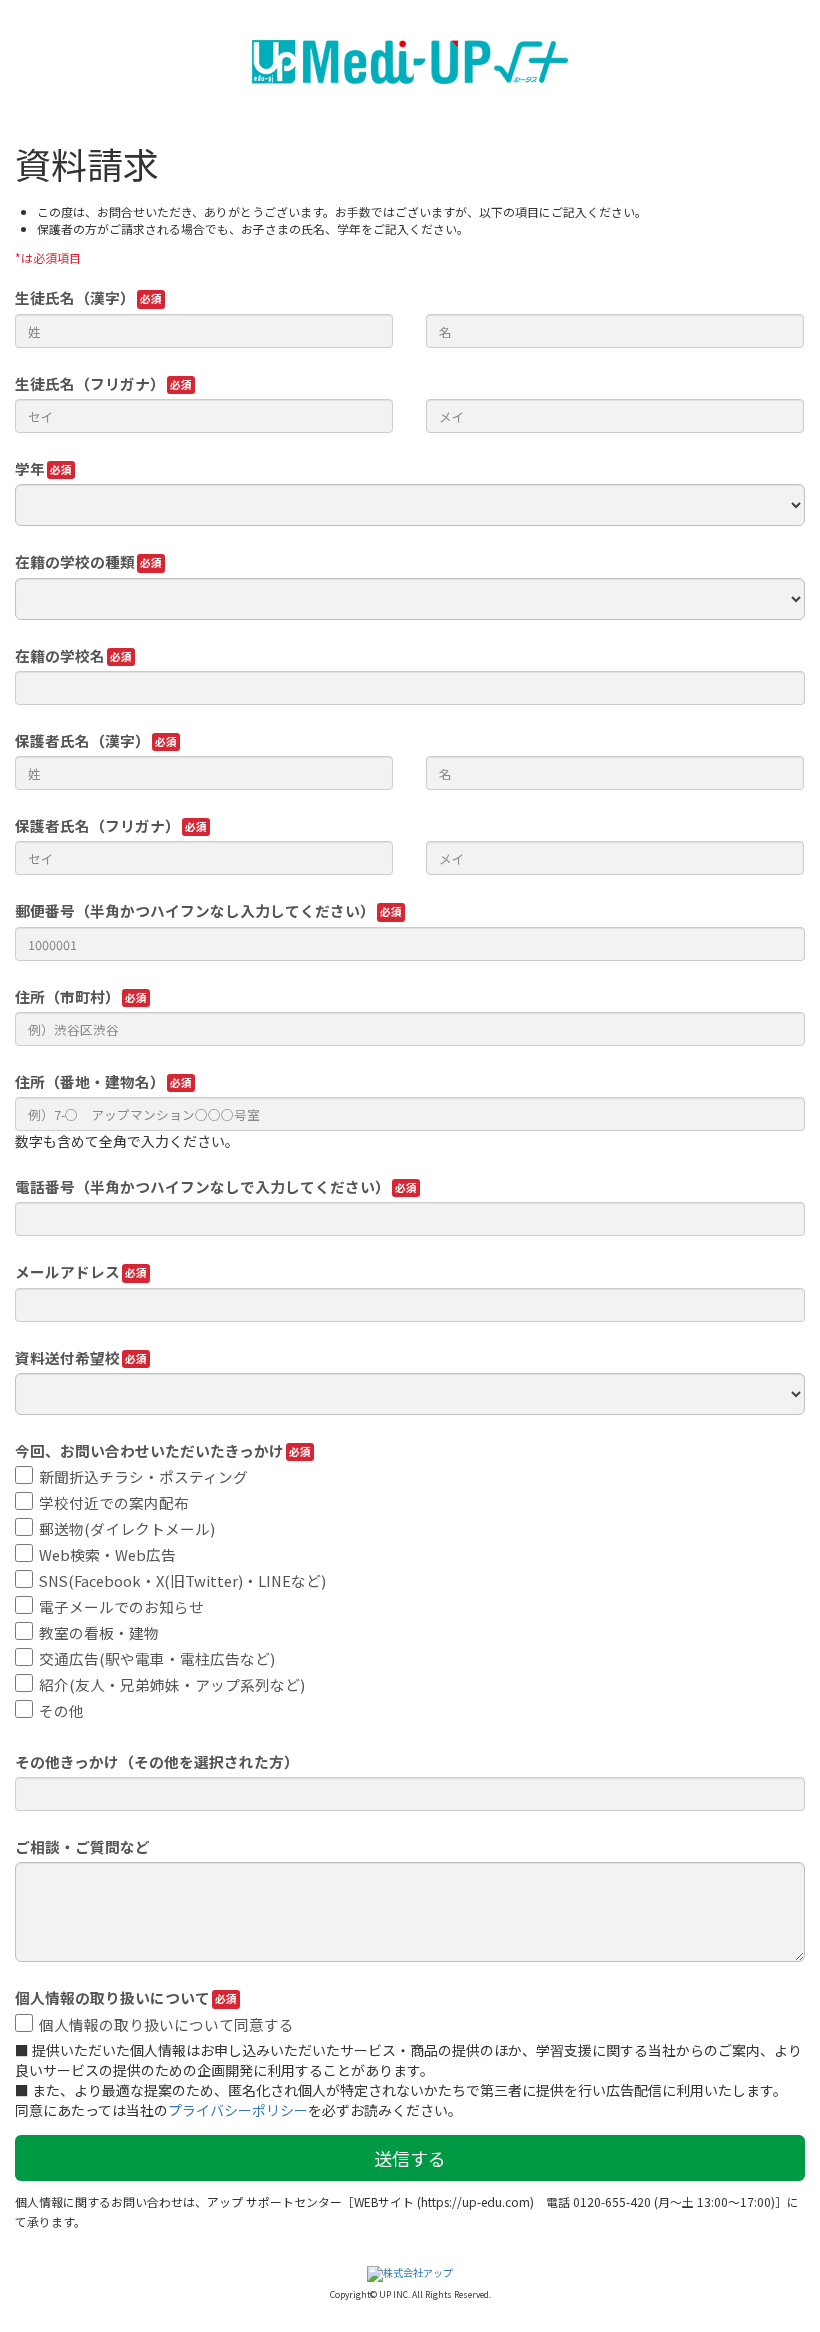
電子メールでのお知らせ (121, 1606)
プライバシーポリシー (238, 2110)
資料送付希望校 (67, 1357)
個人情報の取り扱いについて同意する (166, 2024)
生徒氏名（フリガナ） (90, 383)
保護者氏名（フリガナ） (97, 825)
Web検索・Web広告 (107, 1554)
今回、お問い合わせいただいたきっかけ (149, 1450)
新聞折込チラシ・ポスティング (143, 1476)
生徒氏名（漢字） (75, 297)
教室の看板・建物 (99, 1632)
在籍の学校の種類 (75, 561)
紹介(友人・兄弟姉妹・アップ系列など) (172, 1684)
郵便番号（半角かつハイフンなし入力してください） (195, 910)
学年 (30, 468)
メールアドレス (67, 1271)
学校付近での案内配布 (114, 1502)
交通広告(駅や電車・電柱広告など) (157, 1658)
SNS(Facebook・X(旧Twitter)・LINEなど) (182, 1580)
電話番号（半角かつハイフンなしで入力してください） (202, 1186)
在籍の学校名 (60, 655)
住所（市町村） (67, 996)
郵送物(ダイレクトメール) (127, 1528)
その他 (61, 1710)
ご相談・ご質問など (82, 1846)
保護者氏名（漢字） (82, 740)
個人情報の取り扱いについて (112, 1997)
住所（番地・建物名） (90, 1081)
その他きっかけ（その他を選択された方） (157, 1761)
